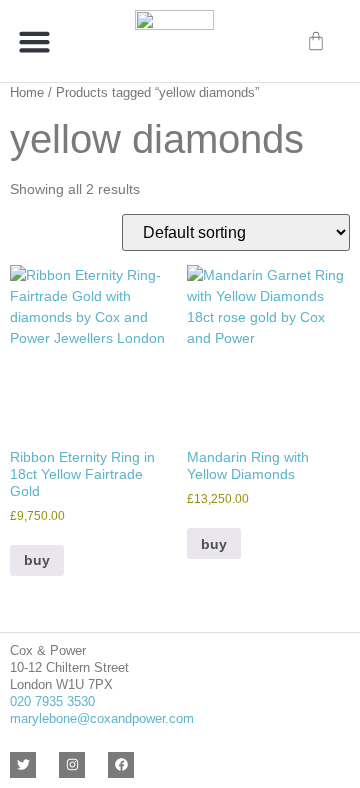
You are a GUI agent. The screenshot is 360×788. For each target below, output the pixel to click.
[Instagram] (72, 765)
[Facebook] (121, 765)
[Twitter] (23, 765)
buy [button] (37, 560)
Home (27, 92)
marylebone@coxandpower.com (102, 718)
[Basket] (316, 41)
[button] (35, 41)
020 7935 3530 (52, 701)
